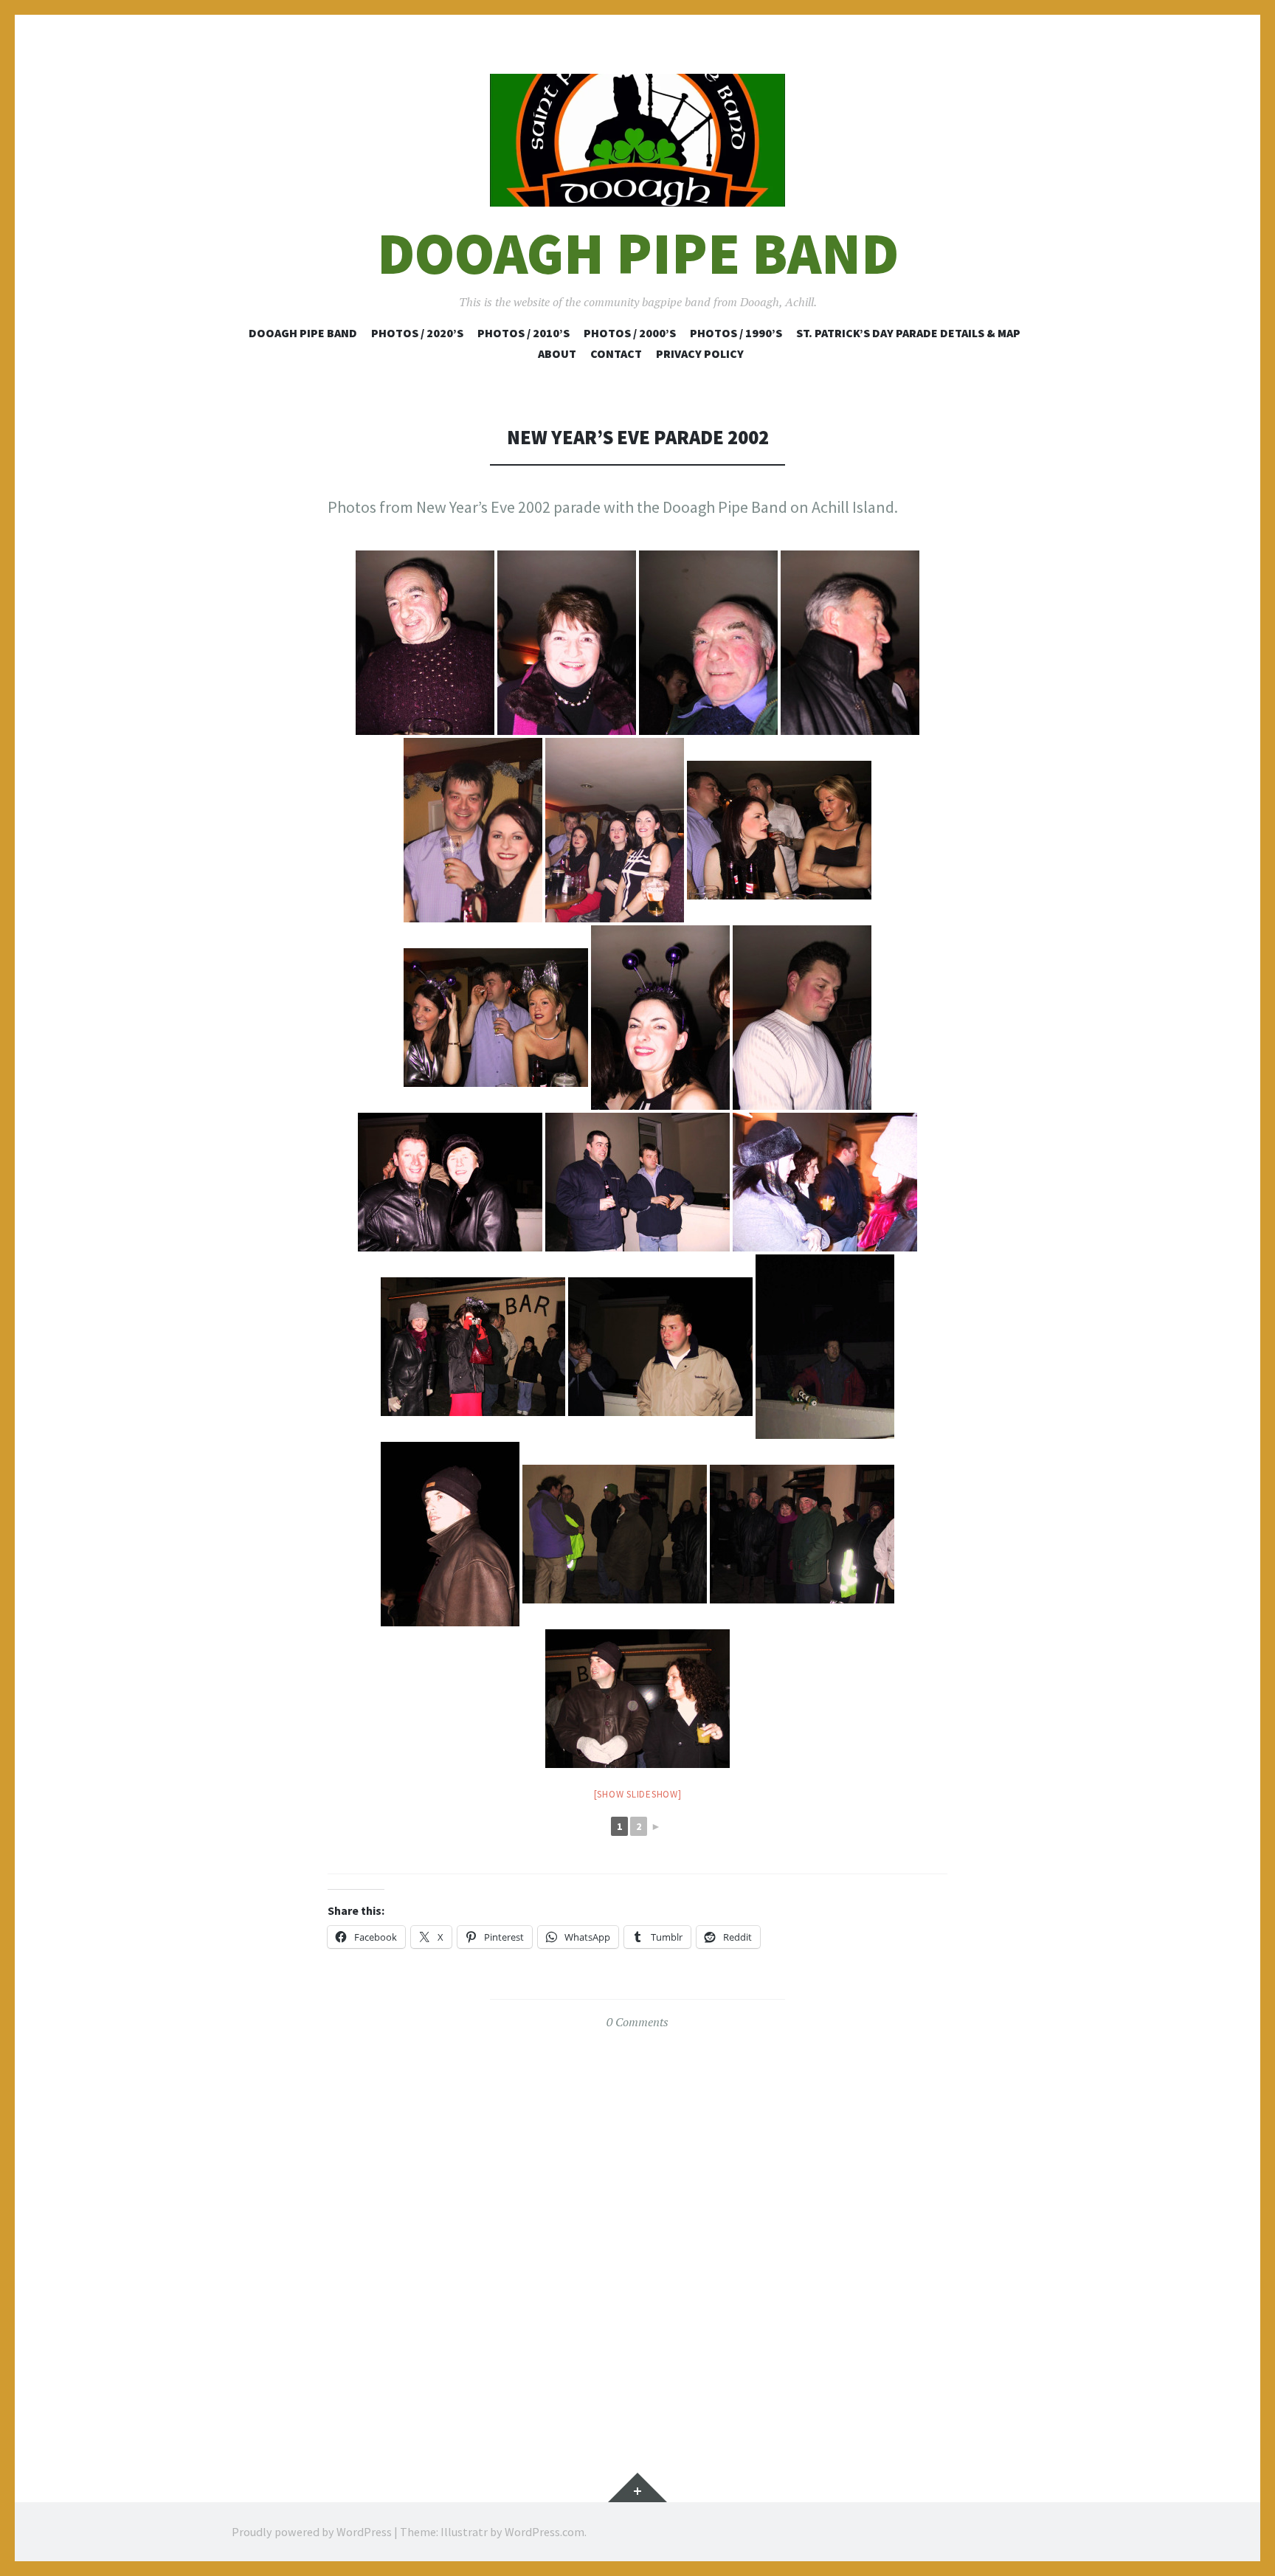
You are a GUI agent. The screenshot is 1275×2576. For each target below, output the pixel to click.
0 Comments (637, 2022)
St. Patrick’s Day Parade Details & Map (908, 333)
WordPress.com (545, 2532)
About (557, 353)
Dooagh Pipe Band (638, 253)
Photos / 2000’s (630, 333)
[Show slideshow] (638, 1794)
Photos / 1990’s (736, 333)
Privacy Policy (700, 353)
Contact (616, 353)
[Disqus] (637, 2229)
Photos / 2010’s (524, 333)
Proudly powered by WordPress (312, 2532)
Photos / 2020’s (417, 333)
